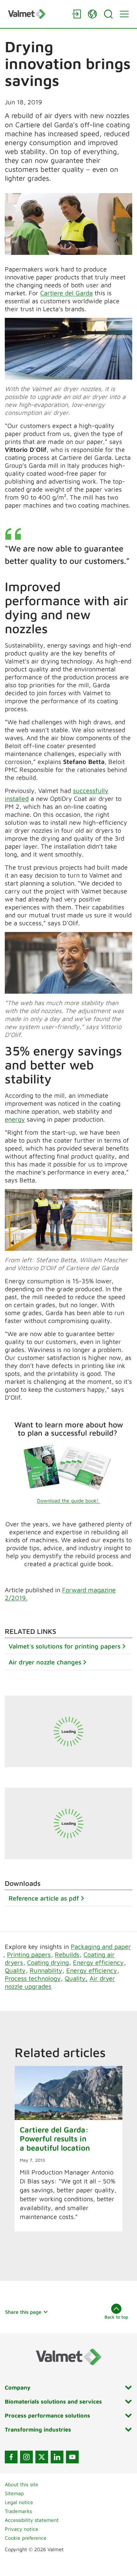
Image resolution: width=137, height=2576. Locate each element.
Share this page (23, 2312)
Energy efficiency (98, 1962)
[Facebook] (11, 2457)
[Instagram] (26, 2457)
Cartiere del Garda (66, 293)
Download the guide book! (68, 1501)
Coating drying (48, 1962)
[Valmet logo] (37, 14)
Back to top (116, 2317)
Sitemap (14, 2493)
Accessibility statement (32, 2520)
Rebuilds (67, 1954)
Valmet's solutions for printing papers (65, 1646)
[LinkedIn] (57, 2457)
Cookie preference (26, 2538)
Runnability (46, 1970)
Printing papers (29, 1954)
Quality (15, 1970)
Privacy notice (22, 2529)
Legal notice (19, 2502)
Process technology (33, 1978)
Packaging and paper (101, 1946)
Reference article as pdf (44, 1898)
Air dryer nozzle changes (45, 1662)
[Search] (108, 14)
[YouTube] (72, 2457)
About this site (22, 2484)
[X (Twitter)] (42, 2457)
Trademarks (18, 2511)
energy (15, 1119)
